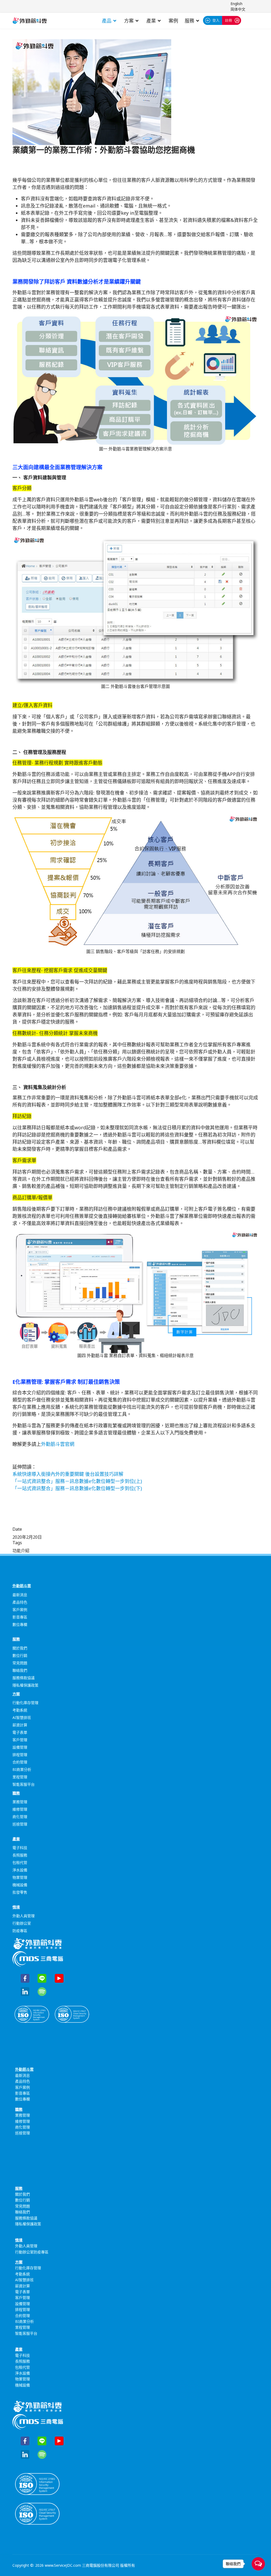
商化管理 (20, 1817)
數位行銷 (20, 1655)
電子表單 (20, 1732)
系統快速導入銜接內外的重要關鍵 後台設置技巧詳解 (68, 1474)
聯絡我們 (20, 1670)
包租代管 (20, 1862)
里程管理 (20, 1777)
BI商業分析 (22, 1769)
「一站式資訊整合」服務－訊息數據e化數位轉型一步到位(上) (77, 1481)
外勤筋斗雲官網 (58, 1444)
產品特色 (20, 1602)
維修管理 (20, 1809)
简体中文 (238, 9)
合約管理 (20, 1762)
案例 (173, 21)
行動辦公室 (22, 1923)
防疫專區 (20, 1931)
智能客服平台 (24, 1784)
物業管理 (20, 1877)
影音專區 (20, 1617)
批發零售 (20, 1892)
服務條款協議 (24, 1678)
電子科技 (20, 1848)
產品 (107, 21)
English (236, 4)
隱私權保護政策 (25, 1685)
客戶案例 (20, 1610)
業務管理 (20, 1802)
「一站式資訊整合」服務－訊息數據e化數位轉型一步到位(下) (77, 1488)
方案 (129, 21)
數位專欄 (20, 1624)
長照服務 (20, 1855)
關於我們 (20, 1648)
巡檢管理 (20, 1824)
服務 (189, 21)
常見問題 (20, 1663)
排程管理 (20, 1755)
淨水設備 (20, 1870)
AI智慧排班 (22, 1717)
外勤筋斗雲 (22, 1586)
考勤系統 (20, 1710)
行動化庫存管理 (25, 1703)
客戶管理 (20, 1740)
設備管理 (20, 1747)
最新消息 (20, 1595)
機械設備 (20, 1885)
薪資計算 (20, 1725)
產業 (151, 21)
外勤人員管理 (24, 1916)
